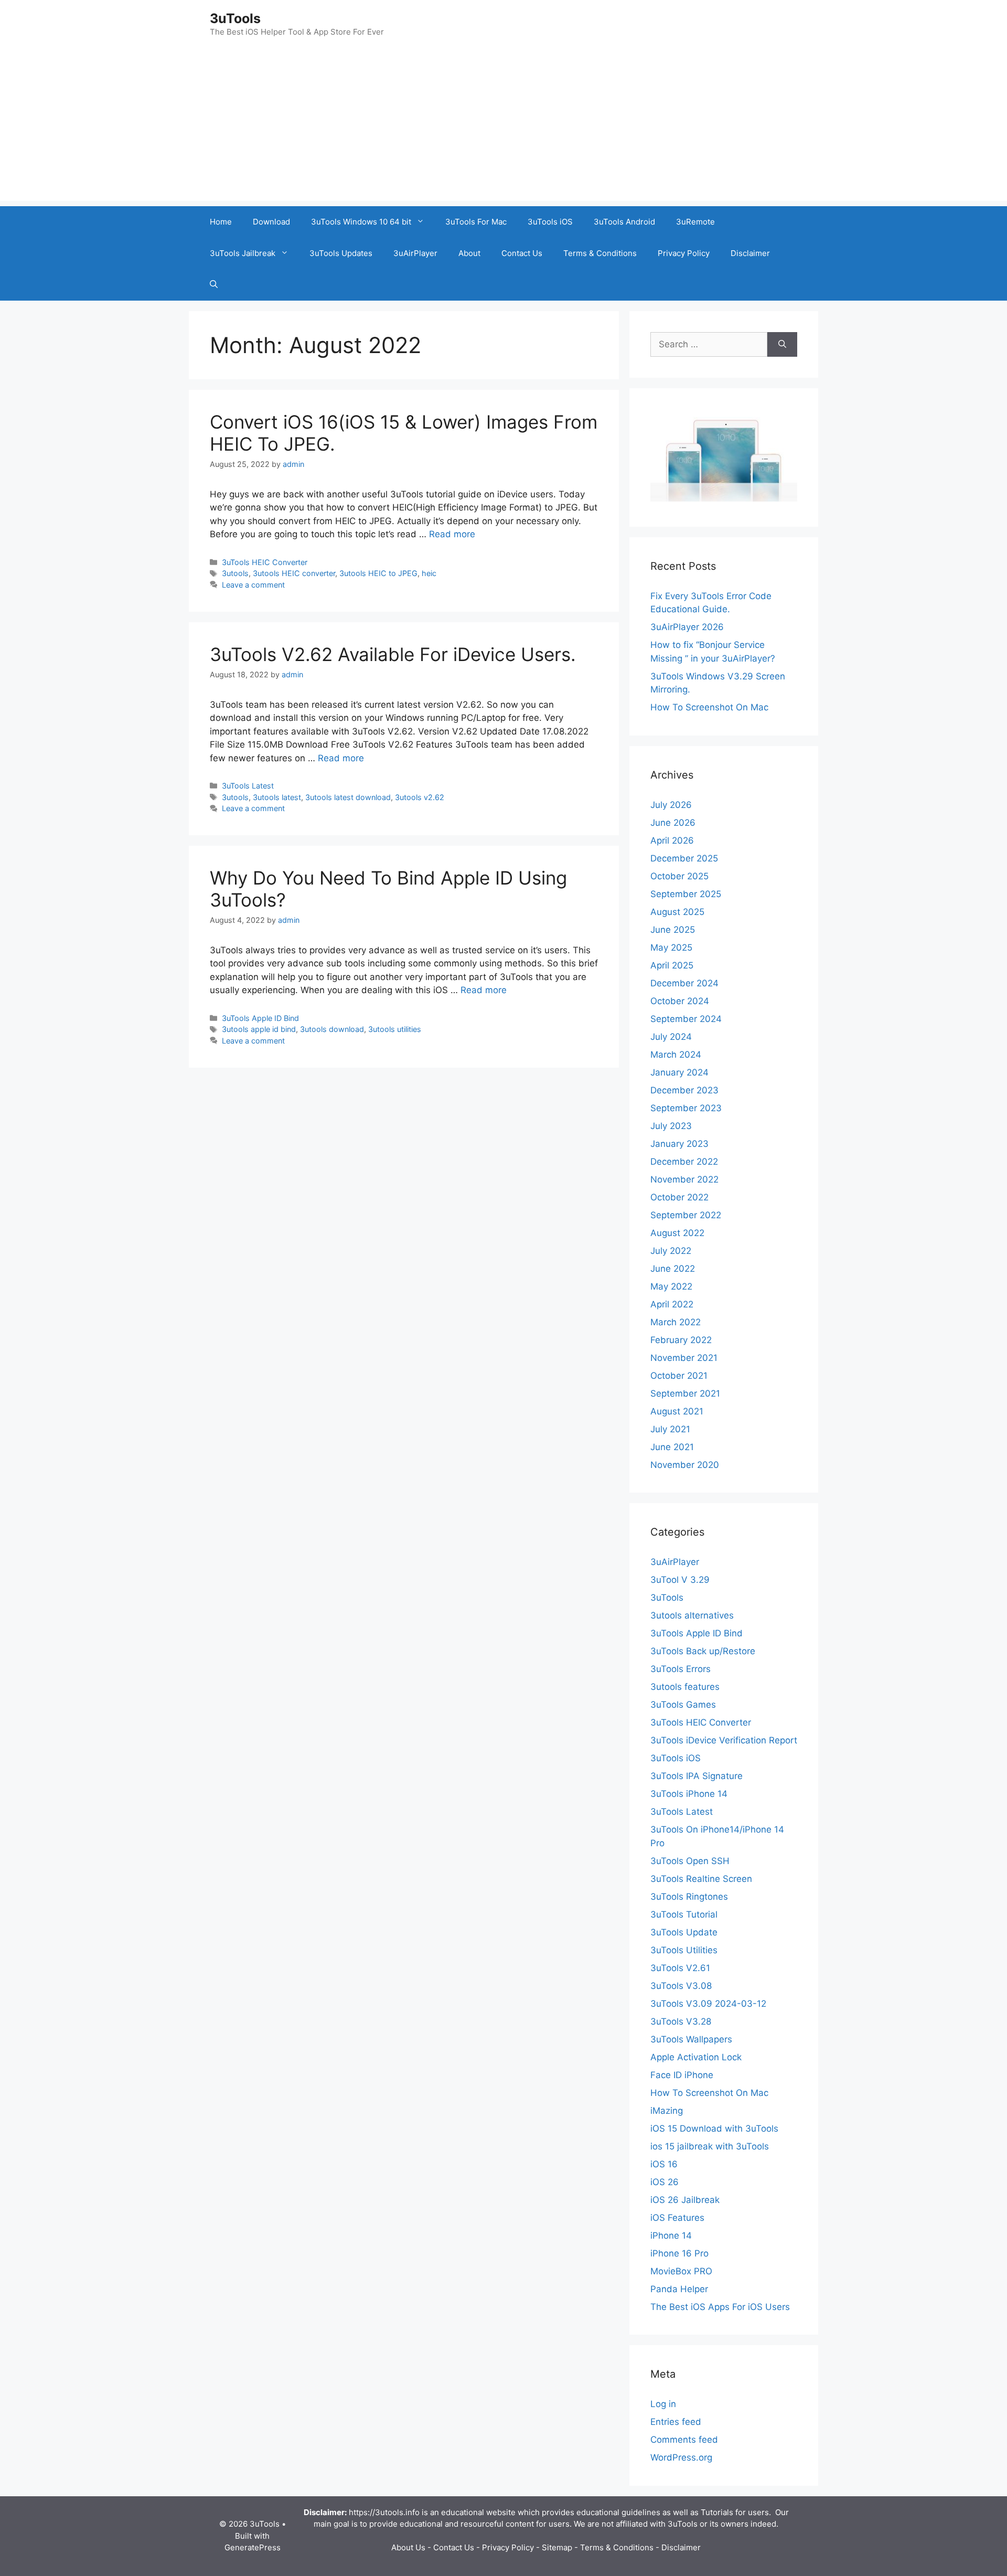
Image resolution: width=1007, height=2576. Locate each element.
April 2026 (672, 840)
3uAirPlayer (415, 253)
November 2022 (684, 1179)
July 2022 (671, 1251)
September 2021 (685, 1393)
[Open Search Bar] (214, 285)
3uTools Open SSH (690, 1861)
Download (271, 222)
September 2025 (686, 894)
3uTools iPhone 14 (689, 1794)
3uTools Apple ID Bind (260, 1018)
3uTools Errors (681, 1669)
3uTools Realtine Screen (701, 1879)
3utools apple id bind (259, 1029)
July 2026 (671, 805)
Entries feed (676, 2422)
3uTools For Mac (476, 222)
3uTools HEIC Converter (265, 562)
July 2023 (671, 1126)
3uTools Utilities (684, 1950)
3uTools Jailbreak (243, 253)
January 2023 (679, 1144)
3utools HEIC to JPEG (378, 573)
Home (221, 222)
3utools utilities (395, 1029)
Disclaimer (750, 253)
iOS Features (677, 2218)
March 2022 (676, 1322)
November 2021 (684, 1358)
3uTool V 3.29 (680, 1580)
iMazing (667, 2111)
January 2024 (679, 1072)
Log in (663, 2404)
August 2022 (677, 1233)
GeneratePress (253, 2547)
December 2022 (684, 1162)
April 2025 (672, 965)
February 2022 (681, 1340)
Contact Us (522, 253)
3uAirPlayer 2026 (687, 627)
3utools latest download (348, 797)
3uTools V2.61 (680, 1968)
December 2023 (684, 1090)
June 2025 (673, 930)
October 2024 (680, 1001)
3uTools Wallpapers (691, 2039)
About (469, 253)
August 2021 (677, 1411)
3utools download (332, 1029)
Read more (452, 534)
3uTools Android (624, 222)
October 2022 (679, 1197)
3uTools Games (683, 1705)
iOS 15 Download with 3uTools (714, 2128)
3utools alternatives (692, 1615)
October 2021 (679, 1376)
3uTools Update (684, 1932)
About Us (408, 2547)
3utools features (685, 1687)
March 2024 (676, 1055)
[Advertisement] (504, 127)
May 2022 (671, 1286)
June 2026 (673, 823)
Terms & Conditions (600, 253)
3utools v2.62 (420, 797)
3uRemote (695, 222)
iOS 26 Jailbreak (685, 2200)
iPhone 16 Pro (679, 2253)
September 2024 (686, 1019)
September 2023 (686, 1108)
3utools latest (277, 797)
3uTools (235, 18)
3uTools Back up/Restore (703, 1651)
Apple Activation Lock (696, 2057)
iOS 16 (664, 2164)
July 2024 (671, 1037)
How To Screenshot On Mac (709, 707)
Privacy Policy (684, 253)
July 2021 (670, 1429)
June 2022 (673, 1269)
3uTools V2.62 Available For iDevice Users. (393, 654)
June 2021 (672, 1447)
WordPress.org (681, 2457)
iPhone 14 (671, 2236)
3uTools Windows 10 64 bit (361, 222)
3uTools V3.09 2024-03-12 (708, 2004)
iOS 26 (665, 2182)
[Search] (782, 345)
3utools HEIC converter (294, 573)
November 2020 (685, 1465)
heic (429, 573)
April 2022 (672, 1304)
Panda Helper (679, 2289)
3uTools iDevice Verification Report (724, 1740)
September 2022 (686, 1215)
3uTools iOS (550, 222)
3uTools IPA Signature (697, 1776)
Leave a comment (253, 585)
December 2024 (684, 983)
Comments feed (684, 2440)
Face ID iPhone (682, 2075)
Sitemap (557, 2547)
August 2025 (677, 912)
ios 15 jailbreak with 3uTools (710, 2146)
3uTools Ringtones (689, 1897)
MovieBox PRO (681, 2271)
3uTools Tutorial (684, 1914)
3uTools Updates (341, 253)
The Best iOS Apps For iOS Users (720, 2307)
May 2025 (671, 948)
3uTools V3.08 (681, 1986)
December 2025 (684, 858)
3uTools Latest (248, 786)
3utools (235, 573)
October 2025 (679, 876)
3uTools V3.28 (681, 2021)
